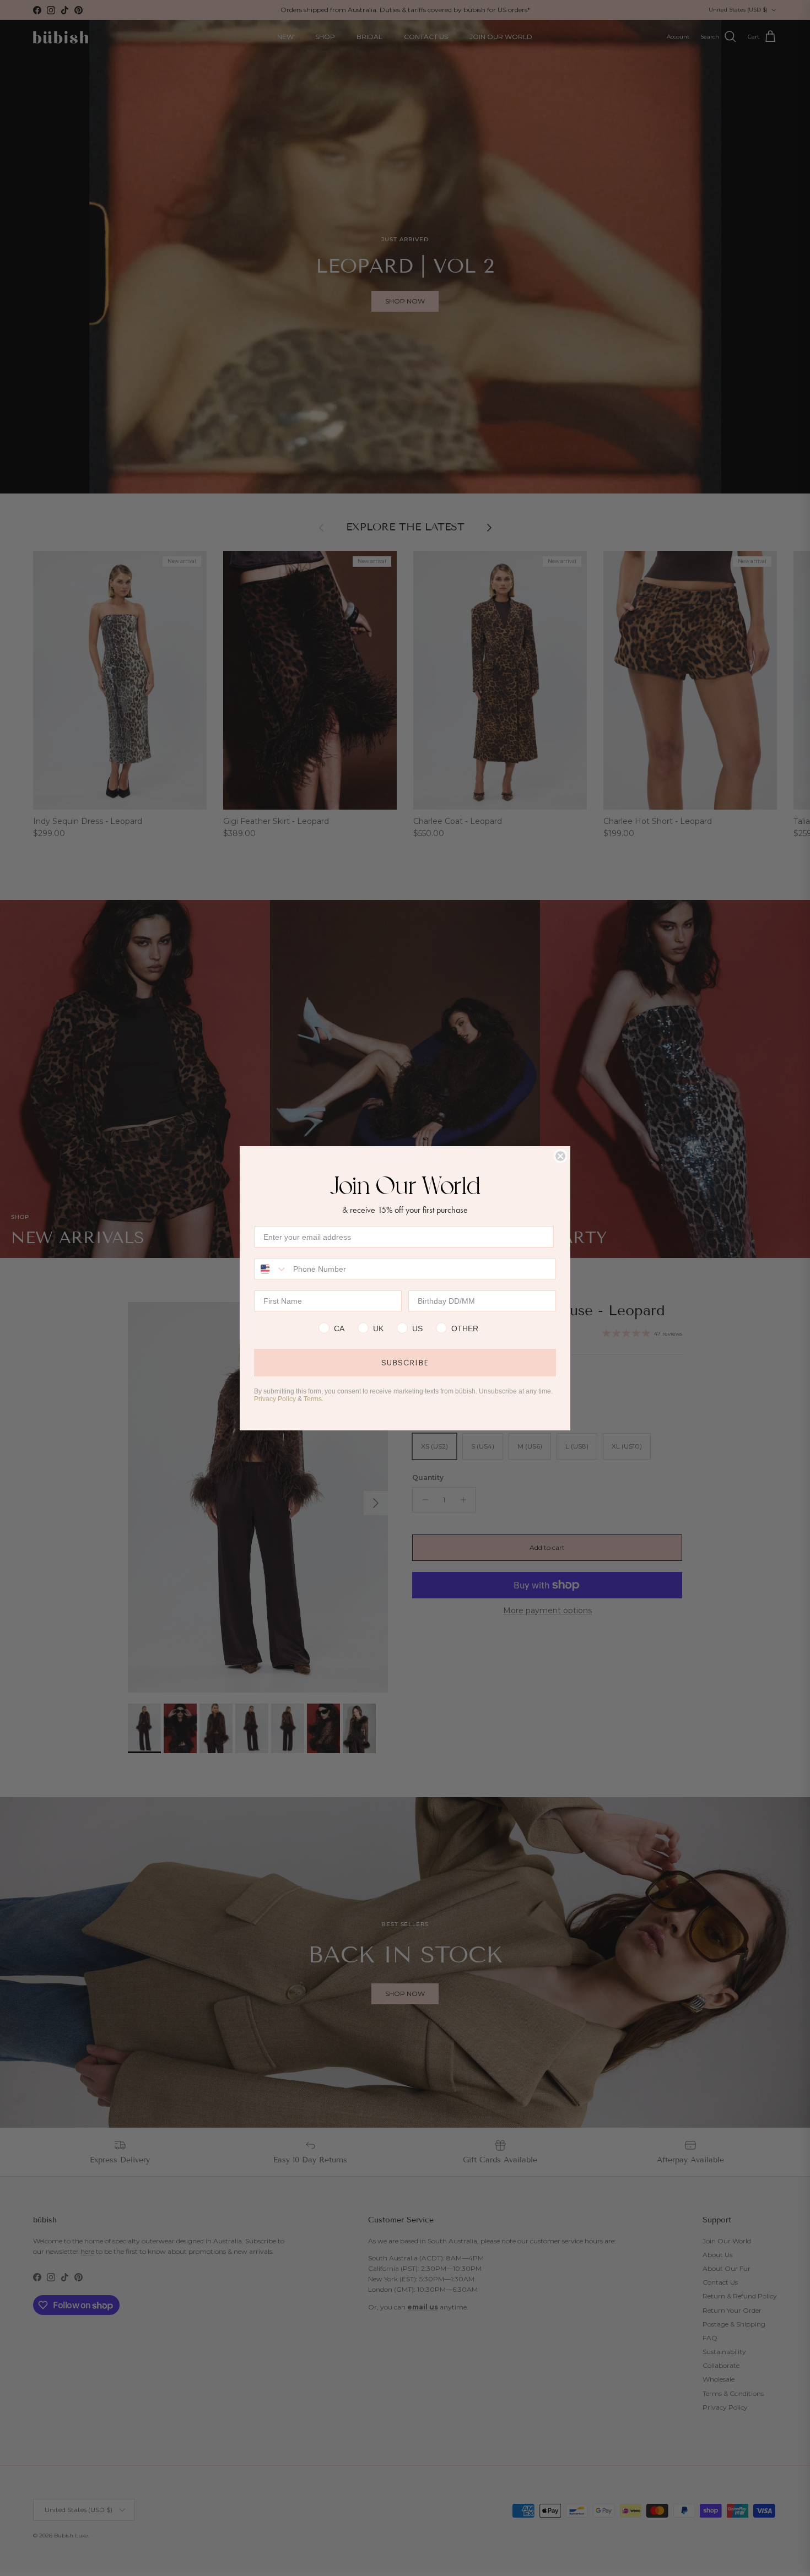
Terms (313, 1399)
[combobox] (271, 1269)
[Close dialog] (560, 1156)
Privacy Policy (275, 1399)
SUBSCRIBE (405, 1363)
